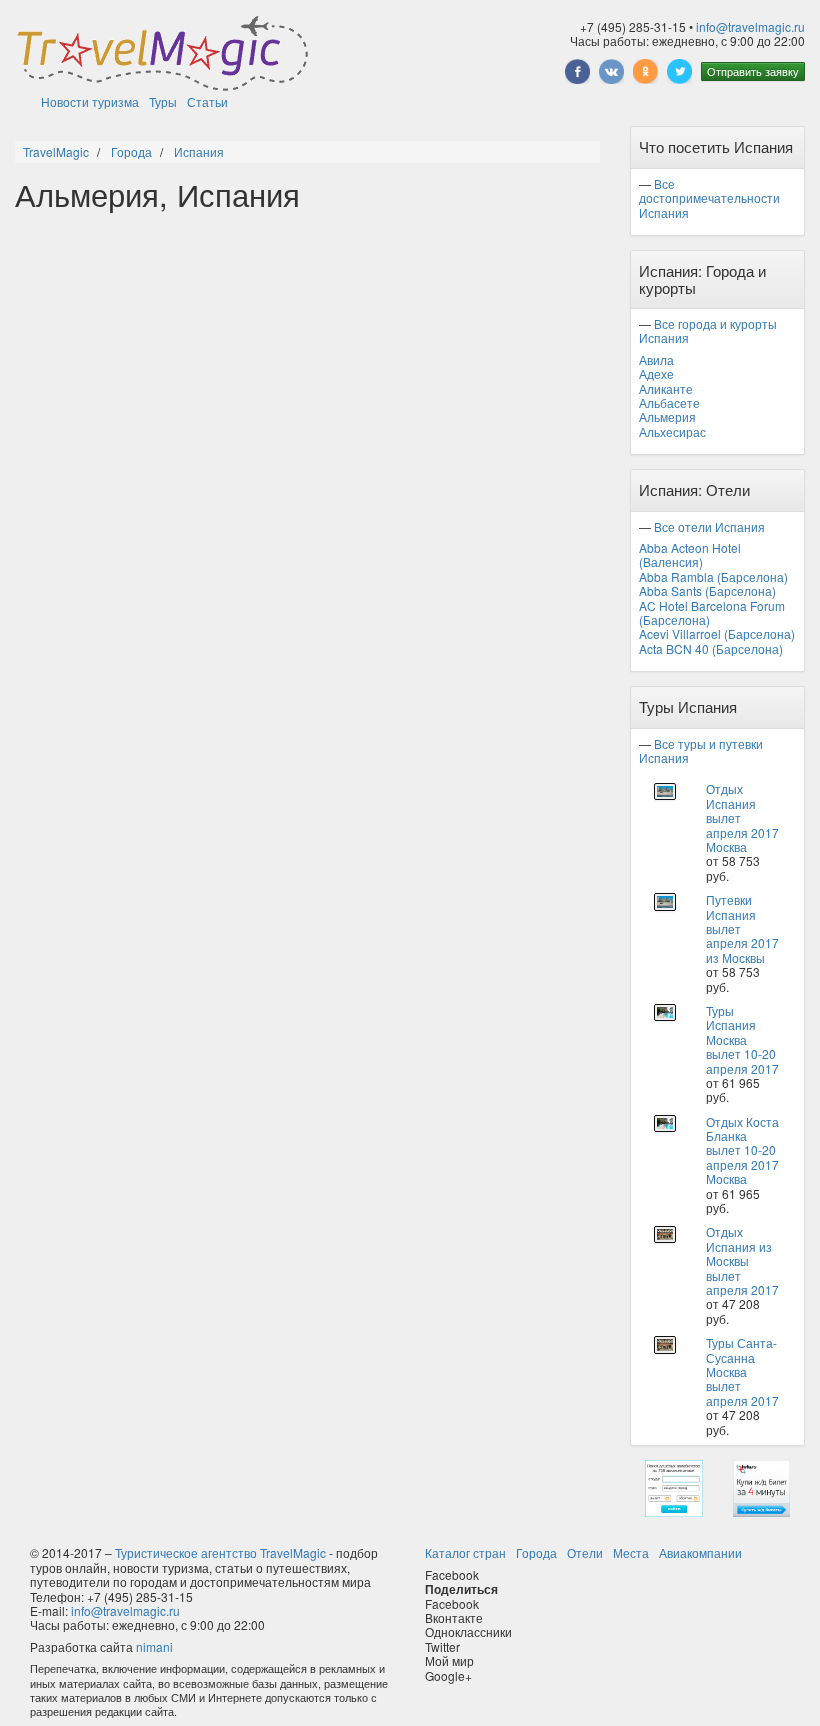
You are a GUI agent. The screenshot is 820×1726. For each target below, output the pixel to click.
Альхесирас (672, 431)
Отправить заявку (753, 71)
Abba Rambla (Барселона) (713, 576)
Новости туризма (90, 101)
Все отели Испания (709, 526)
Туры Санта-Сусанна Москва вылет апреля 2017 (742, 1371)
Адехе (656, 373)
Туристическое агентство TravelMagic (220, 1552)
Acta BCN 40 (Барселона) (711, 648)
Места (631, 1552)
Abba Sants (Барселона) (707, 590)
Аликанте (666, 388)
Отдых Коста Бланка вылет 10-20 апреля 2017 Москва (742, 1150)
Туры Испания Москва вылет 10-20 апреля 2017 (742, 1039)
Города (536, 1552)
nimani (154, 1646)
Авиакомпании (700, 1552)
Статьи (207, 101)
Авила (656, 359)
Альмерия (667, 416)
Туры (163, 101)
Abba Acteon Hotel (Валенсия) (690, 554)
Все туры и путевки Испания (701, 750)
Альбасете (669, 402)
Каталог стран (465, 1552)
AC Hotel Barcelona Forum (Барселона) (712, 612)
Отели (585, 1552)
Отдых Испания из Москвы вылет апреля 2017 (742, 1260)
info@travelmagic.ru (750, 26)
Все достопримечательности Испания (709, 198)
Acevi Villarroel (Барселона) (717, 633)
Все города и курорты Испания (708, 330)
